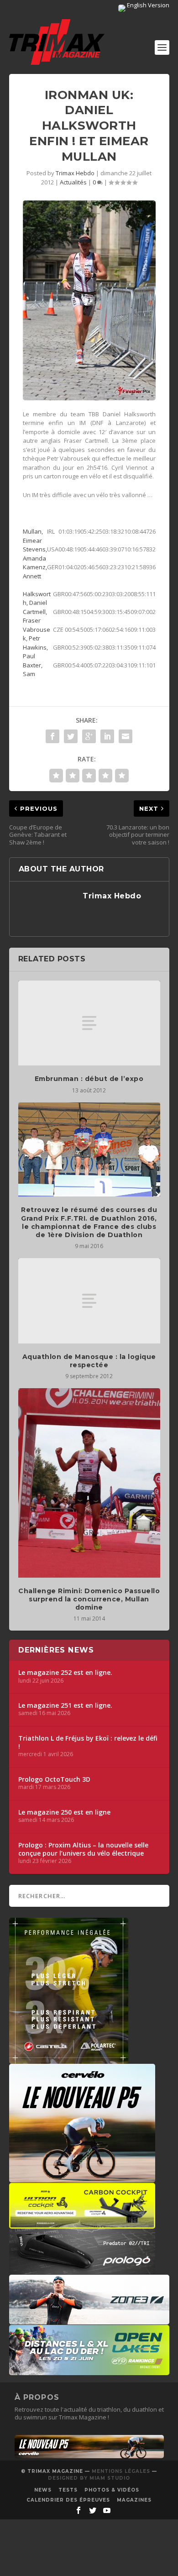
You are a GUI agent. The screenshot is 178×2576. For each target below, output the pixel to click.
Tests (68, 2490)
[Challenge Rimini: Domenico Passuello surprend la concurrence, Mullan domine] (89, 1483)
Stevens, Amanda (35, 554)
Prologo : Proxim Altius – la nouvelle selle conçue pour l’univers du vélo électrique (83, 1849)
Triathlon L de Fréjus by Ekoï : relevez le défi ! (88, 1742)
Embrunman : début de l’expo (89, 1079)
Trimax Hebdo (75, 173)
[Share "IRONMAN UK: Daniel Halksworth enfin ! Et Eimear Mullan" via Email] (126, 736)
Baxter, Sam (33, 670)
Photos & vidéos (112, 2490)
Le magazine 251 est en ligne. (65, 1705)
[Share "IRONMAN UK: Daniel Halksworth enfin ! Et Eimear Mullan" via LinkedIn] (107, 736)
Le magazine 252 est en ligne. (65, 1673)
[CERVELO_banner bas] (89, 2456)
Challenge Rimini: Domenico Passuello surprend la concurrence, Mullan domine (89, 1599)
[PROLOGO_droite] (82, 2270)
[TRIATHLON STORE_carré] (69, 2059)
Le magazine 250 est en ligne (64, 1812)
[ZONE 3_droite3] (89, 2320)
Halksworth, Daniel (37, 598)
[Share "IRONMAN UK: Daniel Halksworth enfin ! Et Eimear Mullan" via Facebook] (52, 736)
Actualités (73, 182)
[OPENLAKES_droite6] (89, 2371)
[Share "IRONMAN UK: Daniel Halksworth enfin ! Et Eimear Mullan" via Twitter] (71, 736)
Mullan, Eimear (33, 536)
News (43, 2490)
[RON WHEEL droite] (82, 2224)
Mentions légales (121, 2471)
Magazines (134, 2500)
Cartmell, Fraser (35, 616)
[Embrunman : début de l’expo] (89, 1023)
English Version (147, 5)
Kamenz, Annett (35, 572)
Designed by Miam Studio (89, 2478)
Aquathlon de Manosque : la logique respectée (89, 1361)
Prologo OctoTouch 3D (54, 1779)
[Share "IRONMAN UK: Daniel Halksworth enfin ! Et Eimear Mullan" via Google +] (89, 736)
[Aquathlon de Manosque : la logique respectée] (89, 1301)
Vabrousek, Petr (37, 634)
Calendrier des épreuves (68, 2500)
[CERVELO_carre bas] (82, 2178)
